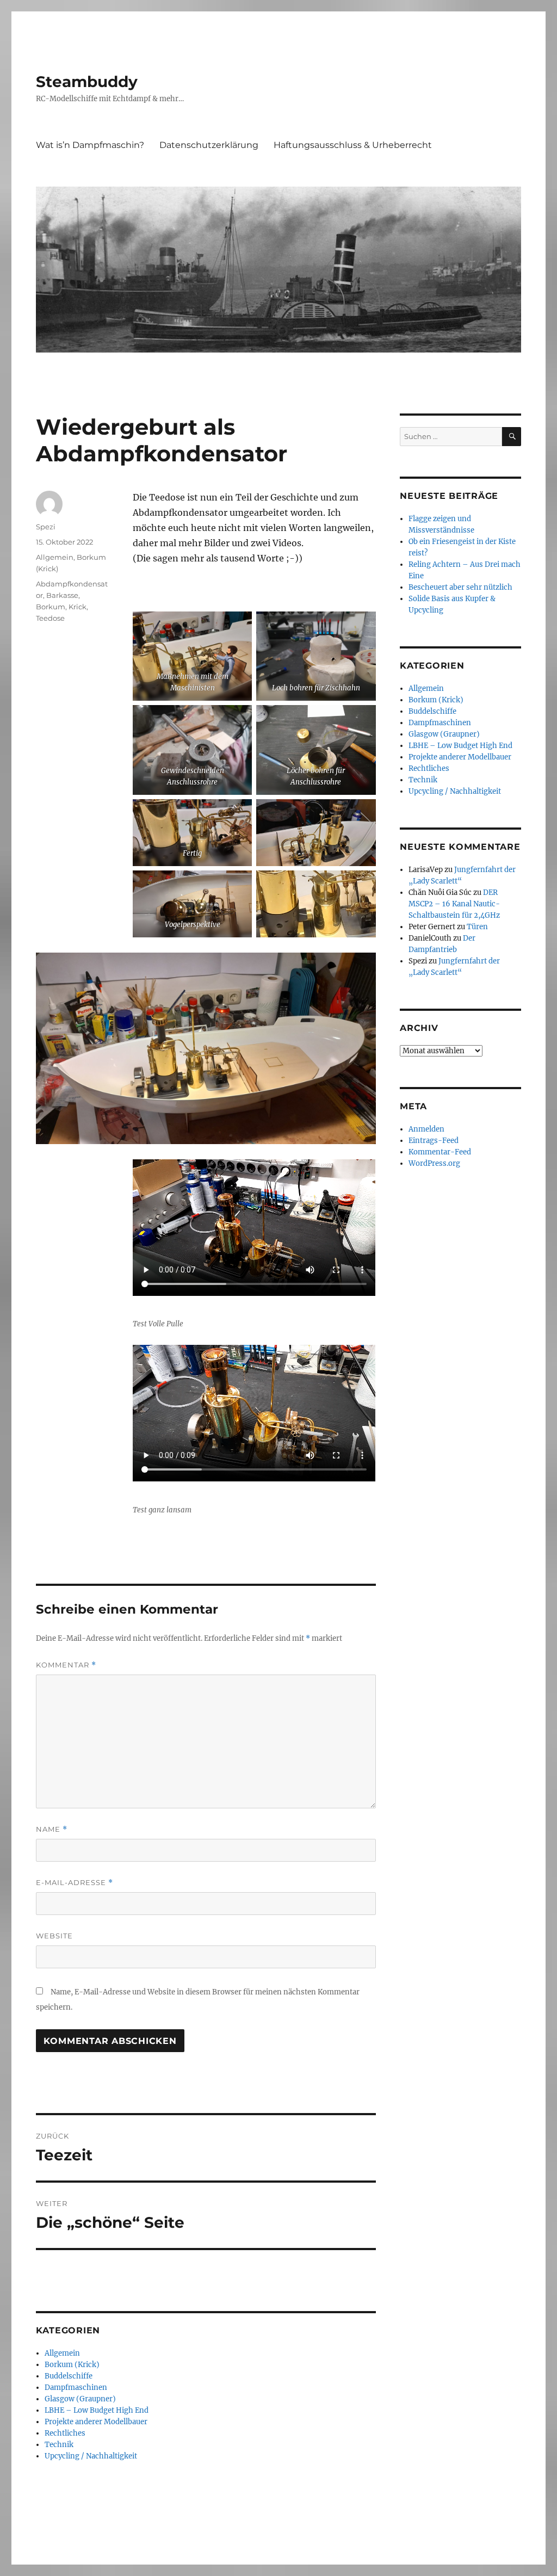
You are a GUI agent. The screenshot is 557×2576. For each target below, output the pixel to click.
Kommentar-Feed (440, 1152)
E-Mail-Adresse (75, 1883)
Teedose (50, 618)
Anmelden (426, 1129)
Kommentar (66, 1665)
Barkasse (62, 595)
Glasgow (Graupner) (80, 2399)
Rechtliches (65, 2433)
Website (54, 1936)
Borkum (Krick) (72, 2365)
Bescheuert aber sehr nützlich (460, 587)
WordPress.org (434, 1163)
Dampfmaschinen (76, 2387)
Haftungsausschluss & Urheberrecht (353, 145)
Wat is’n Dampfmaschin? (90, 145)
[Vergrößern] (238, 626)
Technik (59, 2445)
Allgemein (55, 557)
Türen (477, 927)
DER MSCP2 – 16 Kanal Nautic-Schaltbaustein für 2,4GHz (454, 904)
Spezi (46, 527)
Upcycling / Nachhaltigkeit (91, 2456)
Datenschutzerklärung (209, 145)
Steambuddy (87, 82)
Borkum (51, 607)
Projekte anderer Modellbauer (96, 2422)
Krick (78, 607)
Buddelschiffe (69, 2376)
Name (52, 1829)
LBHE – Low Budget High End (97, 2410)
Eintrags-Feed (434, 1141)
